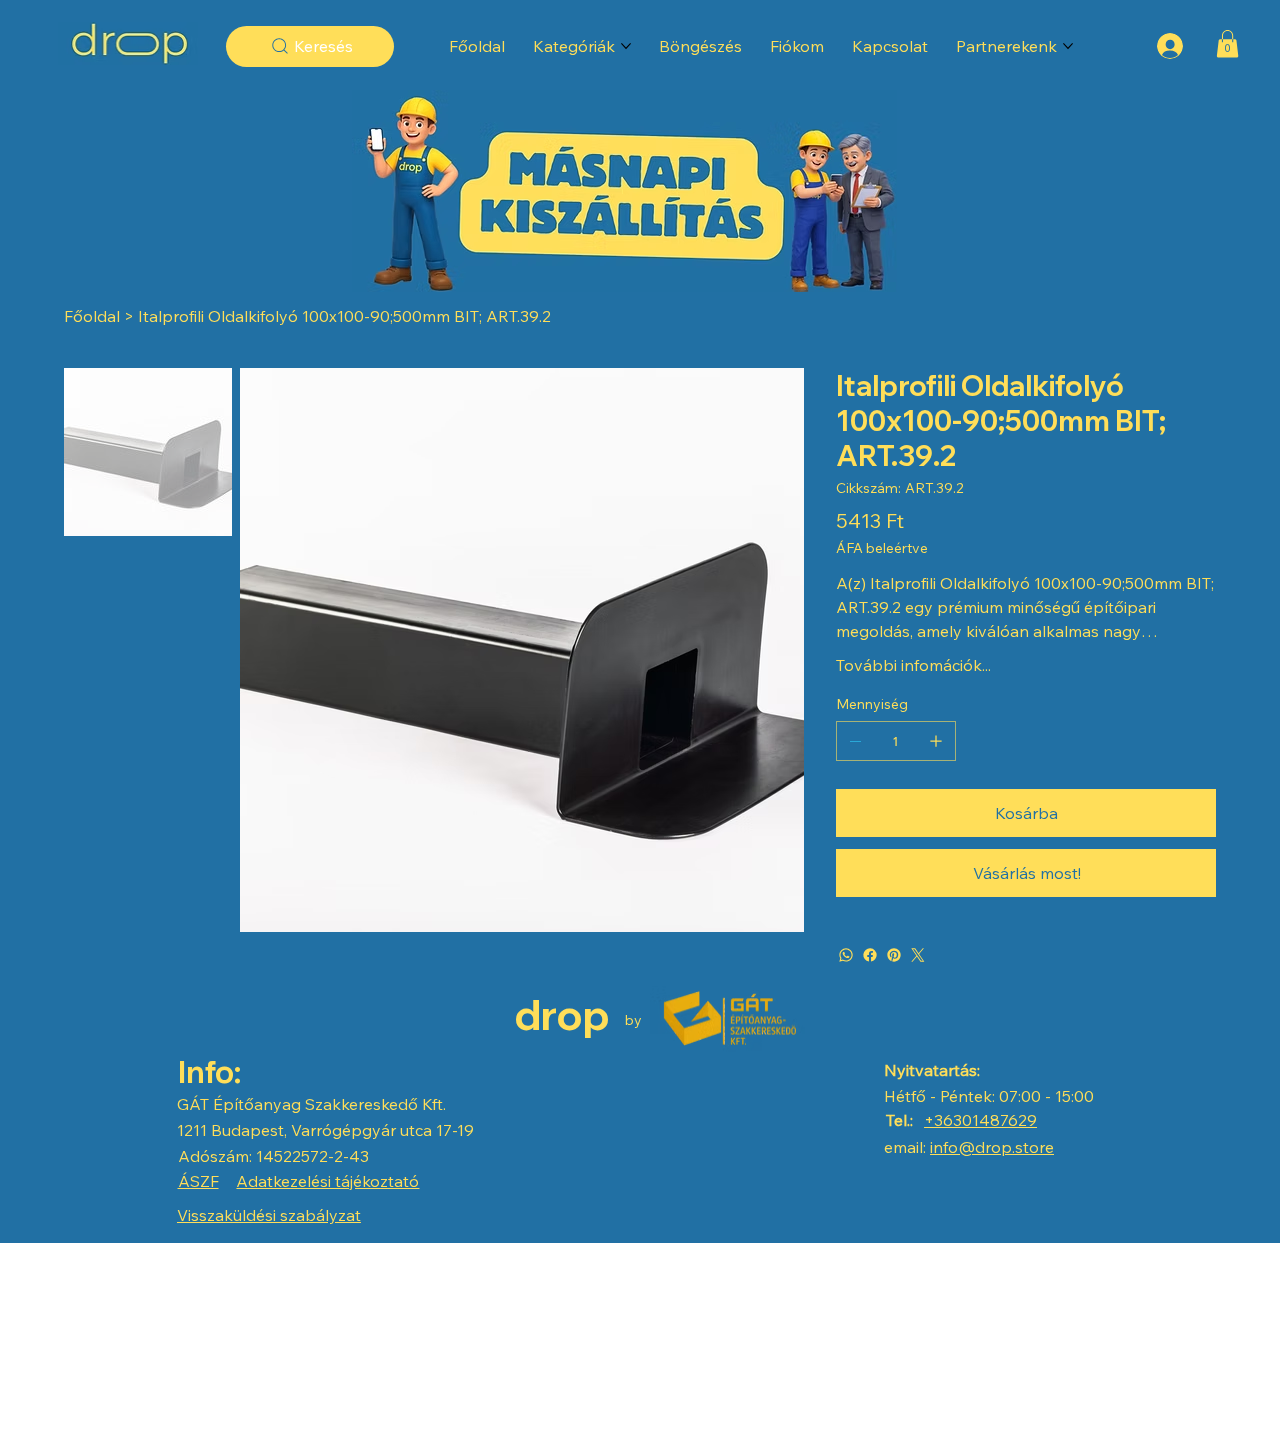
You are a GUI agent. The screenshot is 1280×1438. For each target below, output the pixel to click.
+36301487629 (980, 1120)
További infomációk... (913, 665)
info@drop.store (992, 1147)
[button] (1227, 43)
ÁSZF (198, 1181)
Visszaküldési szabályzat (269, 1215)
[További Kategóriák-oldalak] (626, 46)
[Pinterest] (894, 955)
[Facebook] (870, 955)
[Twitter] (918, 955)
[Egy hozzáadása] (936, 741)
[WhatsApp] (846, 955)
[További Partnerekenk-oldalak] (1068, 46)
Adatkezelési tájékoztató (327, 1181)
